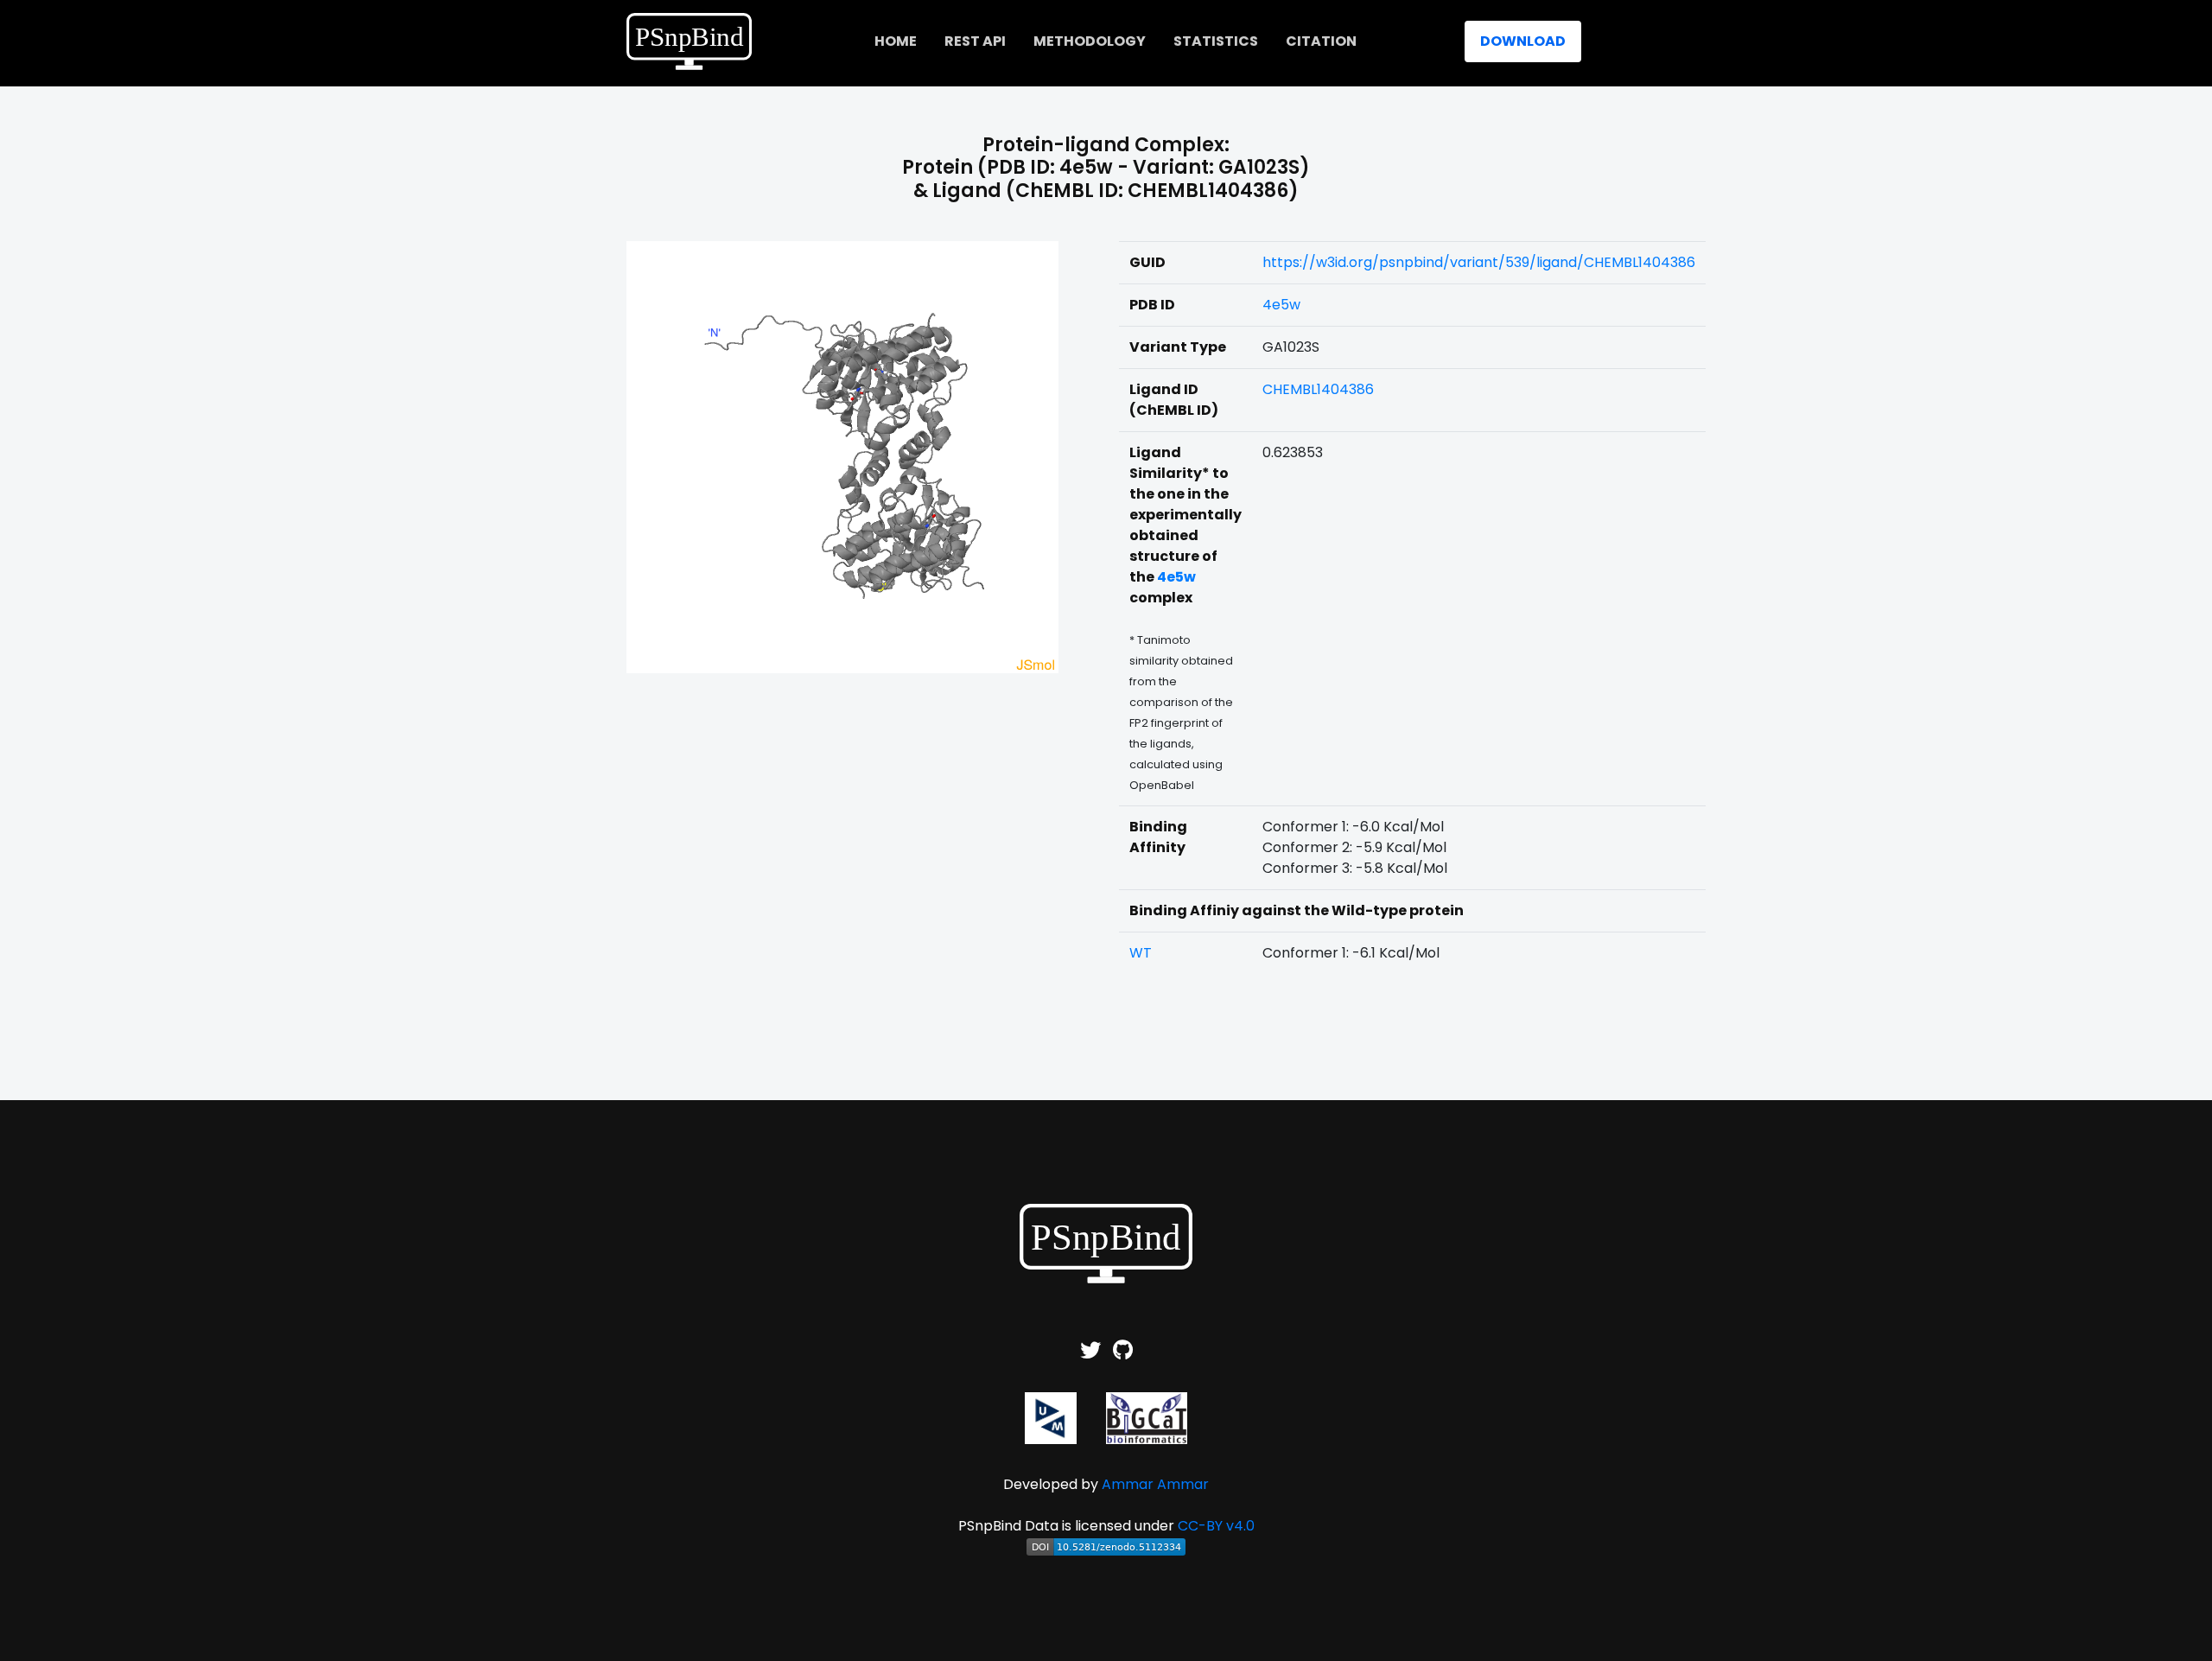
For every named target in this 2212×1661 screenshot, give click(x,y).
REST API (975, 41)
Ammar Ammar (1155, 1484)
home (896, 41)
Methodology (1090, 41)
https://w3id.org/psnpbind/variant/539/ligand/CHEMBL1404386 (1479, 262)
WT (1141, 953)
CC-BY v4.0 (1216, 1526)
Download (1523, 41)
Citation (1321, 41)
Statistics (1216, 41)
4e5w (1281, 305)
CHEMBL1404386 (1318, 389)
